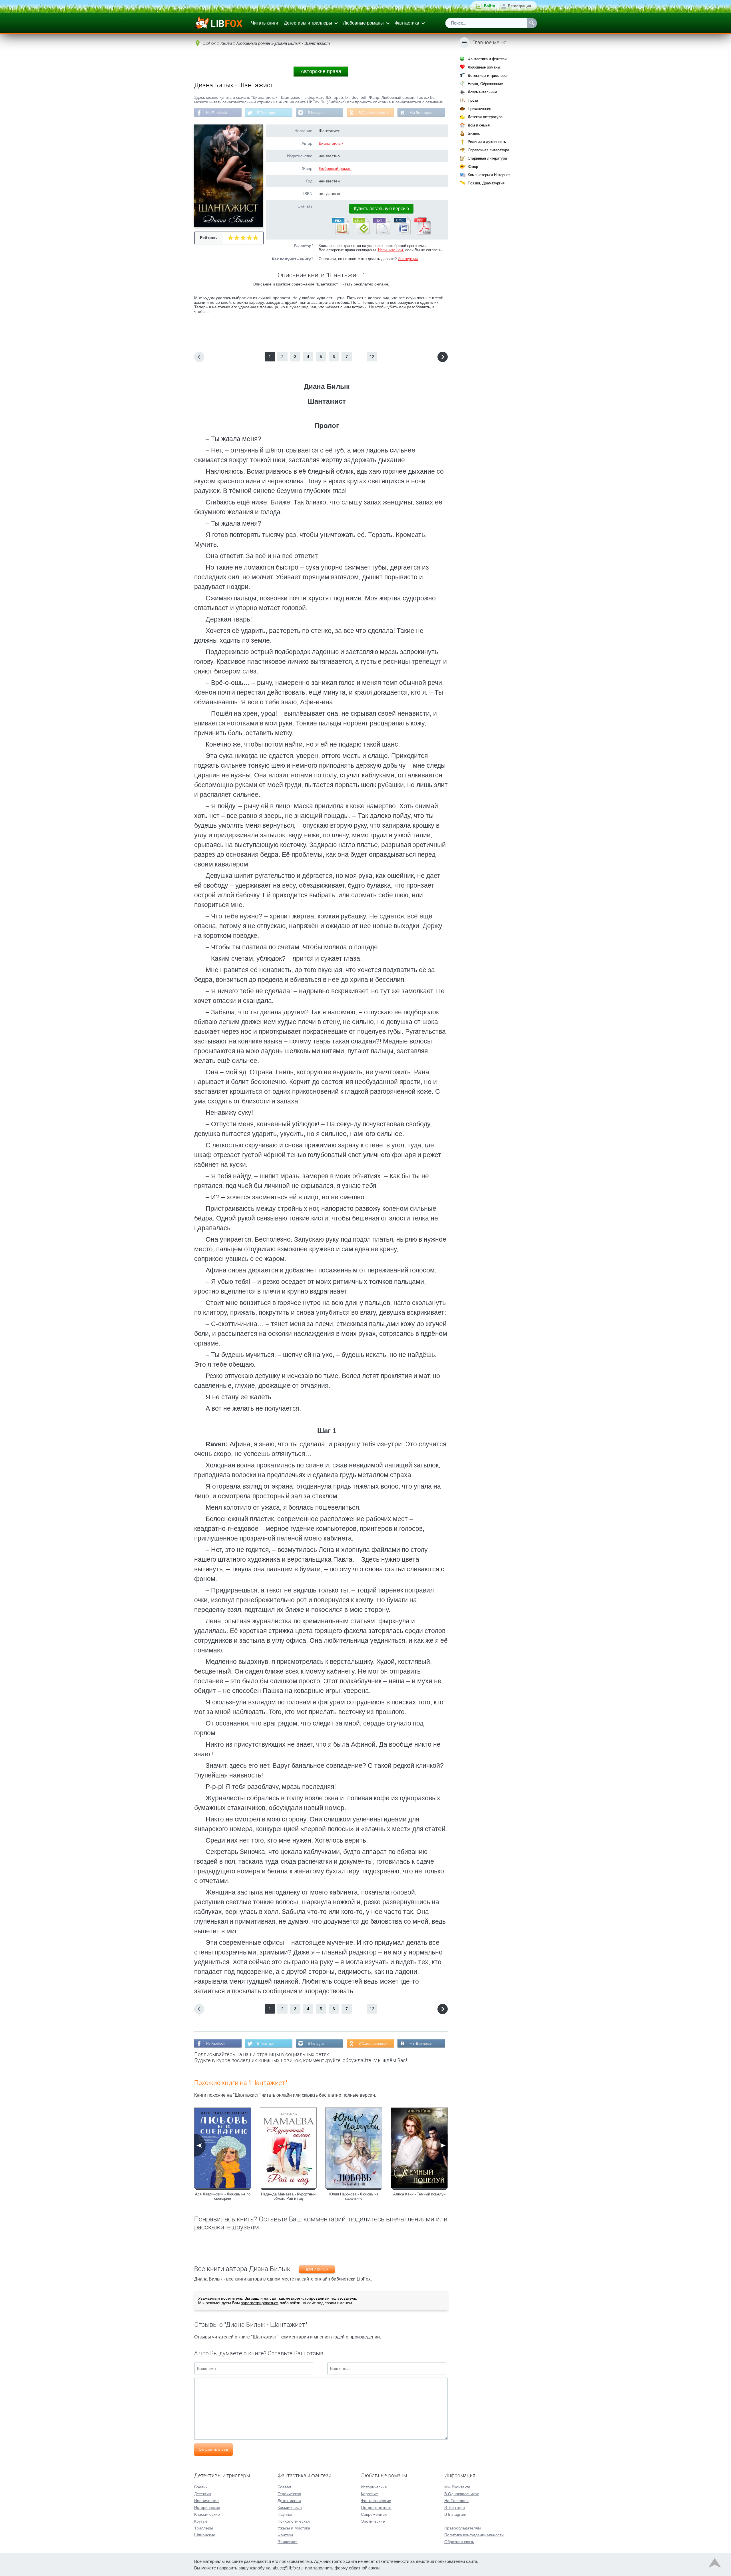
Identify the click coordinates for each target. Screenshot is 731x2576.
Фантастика (407, 23)
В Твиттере (266, 113)
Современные (374, 2514)
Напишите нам (390, 250)
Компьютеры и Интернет (489, 175)
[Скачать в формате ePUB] (361, 233)
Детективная (289, 2501)
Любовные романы (363, 23)
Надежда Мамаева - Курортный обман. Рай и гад (288, 2196)
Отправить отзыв (213, 2449)
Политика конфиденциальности (474, 2535)
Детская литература (485, 117)
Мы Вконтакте (421, 113)
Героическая (289, 2494)
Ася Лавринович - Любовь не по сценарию (223, 2196)
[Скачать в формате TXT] (381, 233)
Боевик (201, 2487)
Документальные (482, 92)
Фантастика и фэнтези (487, 59)
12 (372, 357)
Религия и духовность (487, 142)
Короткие (369, 2494)
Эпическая (288, 2542)
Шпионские (205, 2535)
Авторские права (321, 71)
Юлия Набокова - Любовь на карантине (354, 2196)
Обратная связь (459, 2542)
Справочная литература (488, 150)
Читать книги (265, 23)
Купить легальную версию (381, 209)
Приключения (479, 109)
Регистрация (520, 6)
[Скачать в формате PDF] (422, 233)
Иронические (206, 2501)
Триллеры (204, 2528)
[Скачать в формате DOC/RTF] (402, 233)
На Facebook (217, 113)
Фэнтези (285, 2535)
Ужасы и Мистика (294, 2528)
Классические (207, 2514)
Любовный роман (335, 168)
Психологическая (294, 2521)
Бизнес (474, 133)
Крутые (201, 2521)
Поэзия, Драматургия (486, 183)
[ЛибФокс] (219, 23)
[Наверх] (715, 2564)
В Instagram (317, 113)
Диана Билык (331, 143)
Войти (490, 6)
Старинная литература (487, 158)
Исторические (207, 2507)
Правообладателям (463, 2528)
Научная (286, 2514)
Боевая (284, 2487)
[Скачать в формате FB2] (340, 233)
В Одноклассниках (373, 113)
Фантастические (376, 2501)
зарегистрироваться (260, 2303)
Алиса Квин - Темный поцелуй (419, 2194)
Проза (473, 100)
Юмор (473, 167)
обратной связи (364, 2568)
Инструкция (408, 259)
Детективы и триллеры (308, 23)
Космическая (290, 2507)
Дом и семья (479, 125)
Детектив (202, 2494)
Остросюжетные (376, 2507)
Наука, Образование (485, 84)
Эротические (373, 2521)
